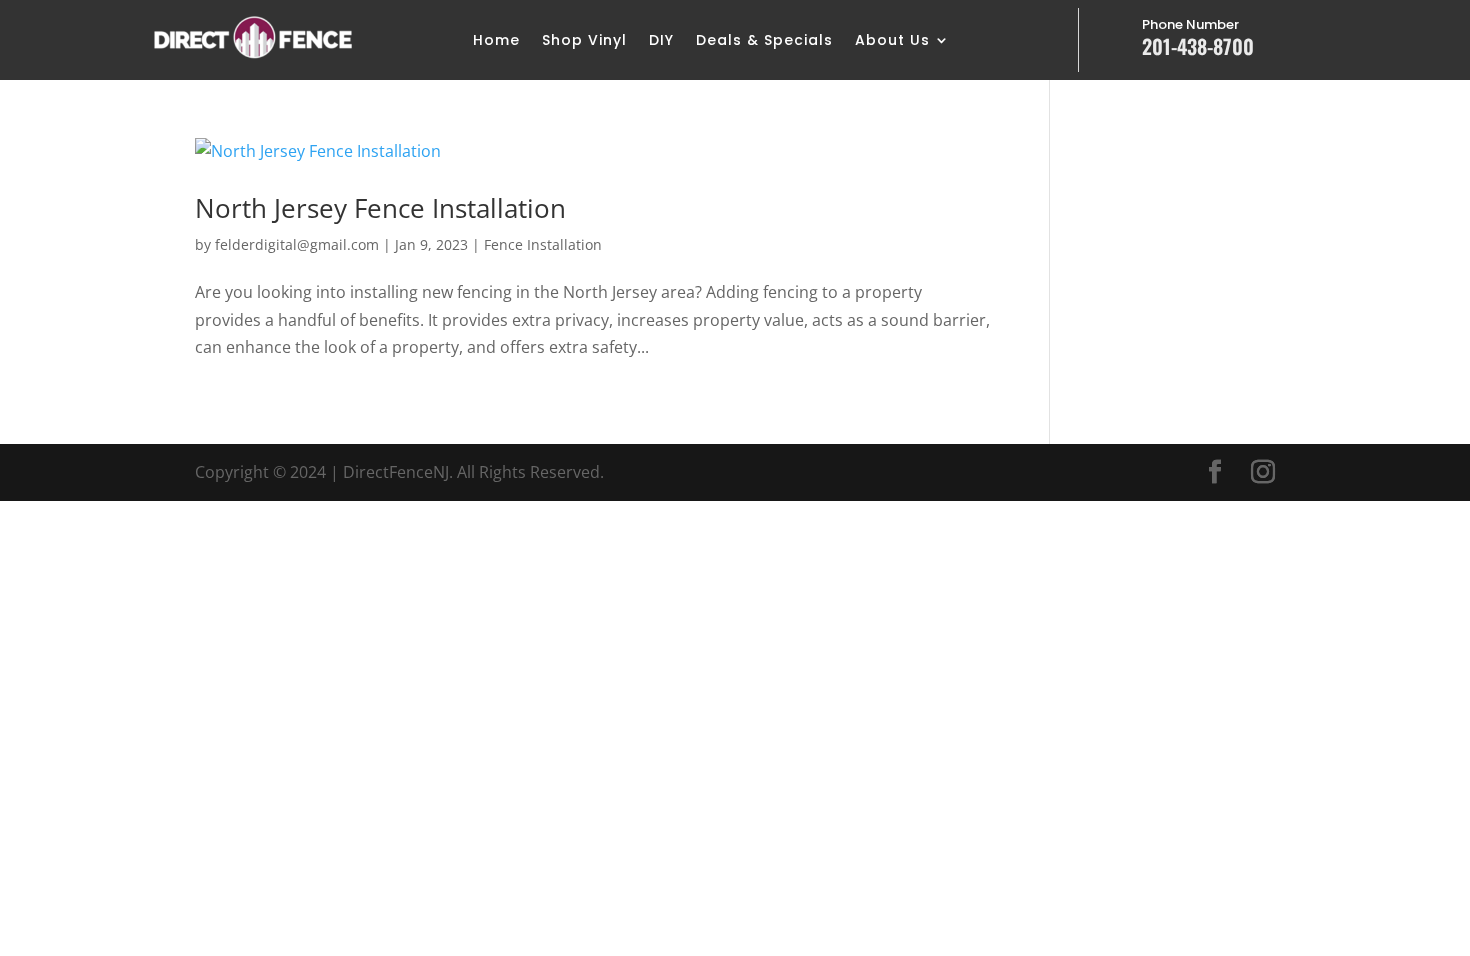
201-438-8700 (1198, 46)
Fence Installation (543, 244)
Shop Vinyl (584, 41)
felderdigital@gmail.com (297, 244)
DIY (661, 41)
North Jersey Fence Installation (380, 208)
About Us (892, 41)
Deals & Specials (764, 41)
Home (496, 41)
